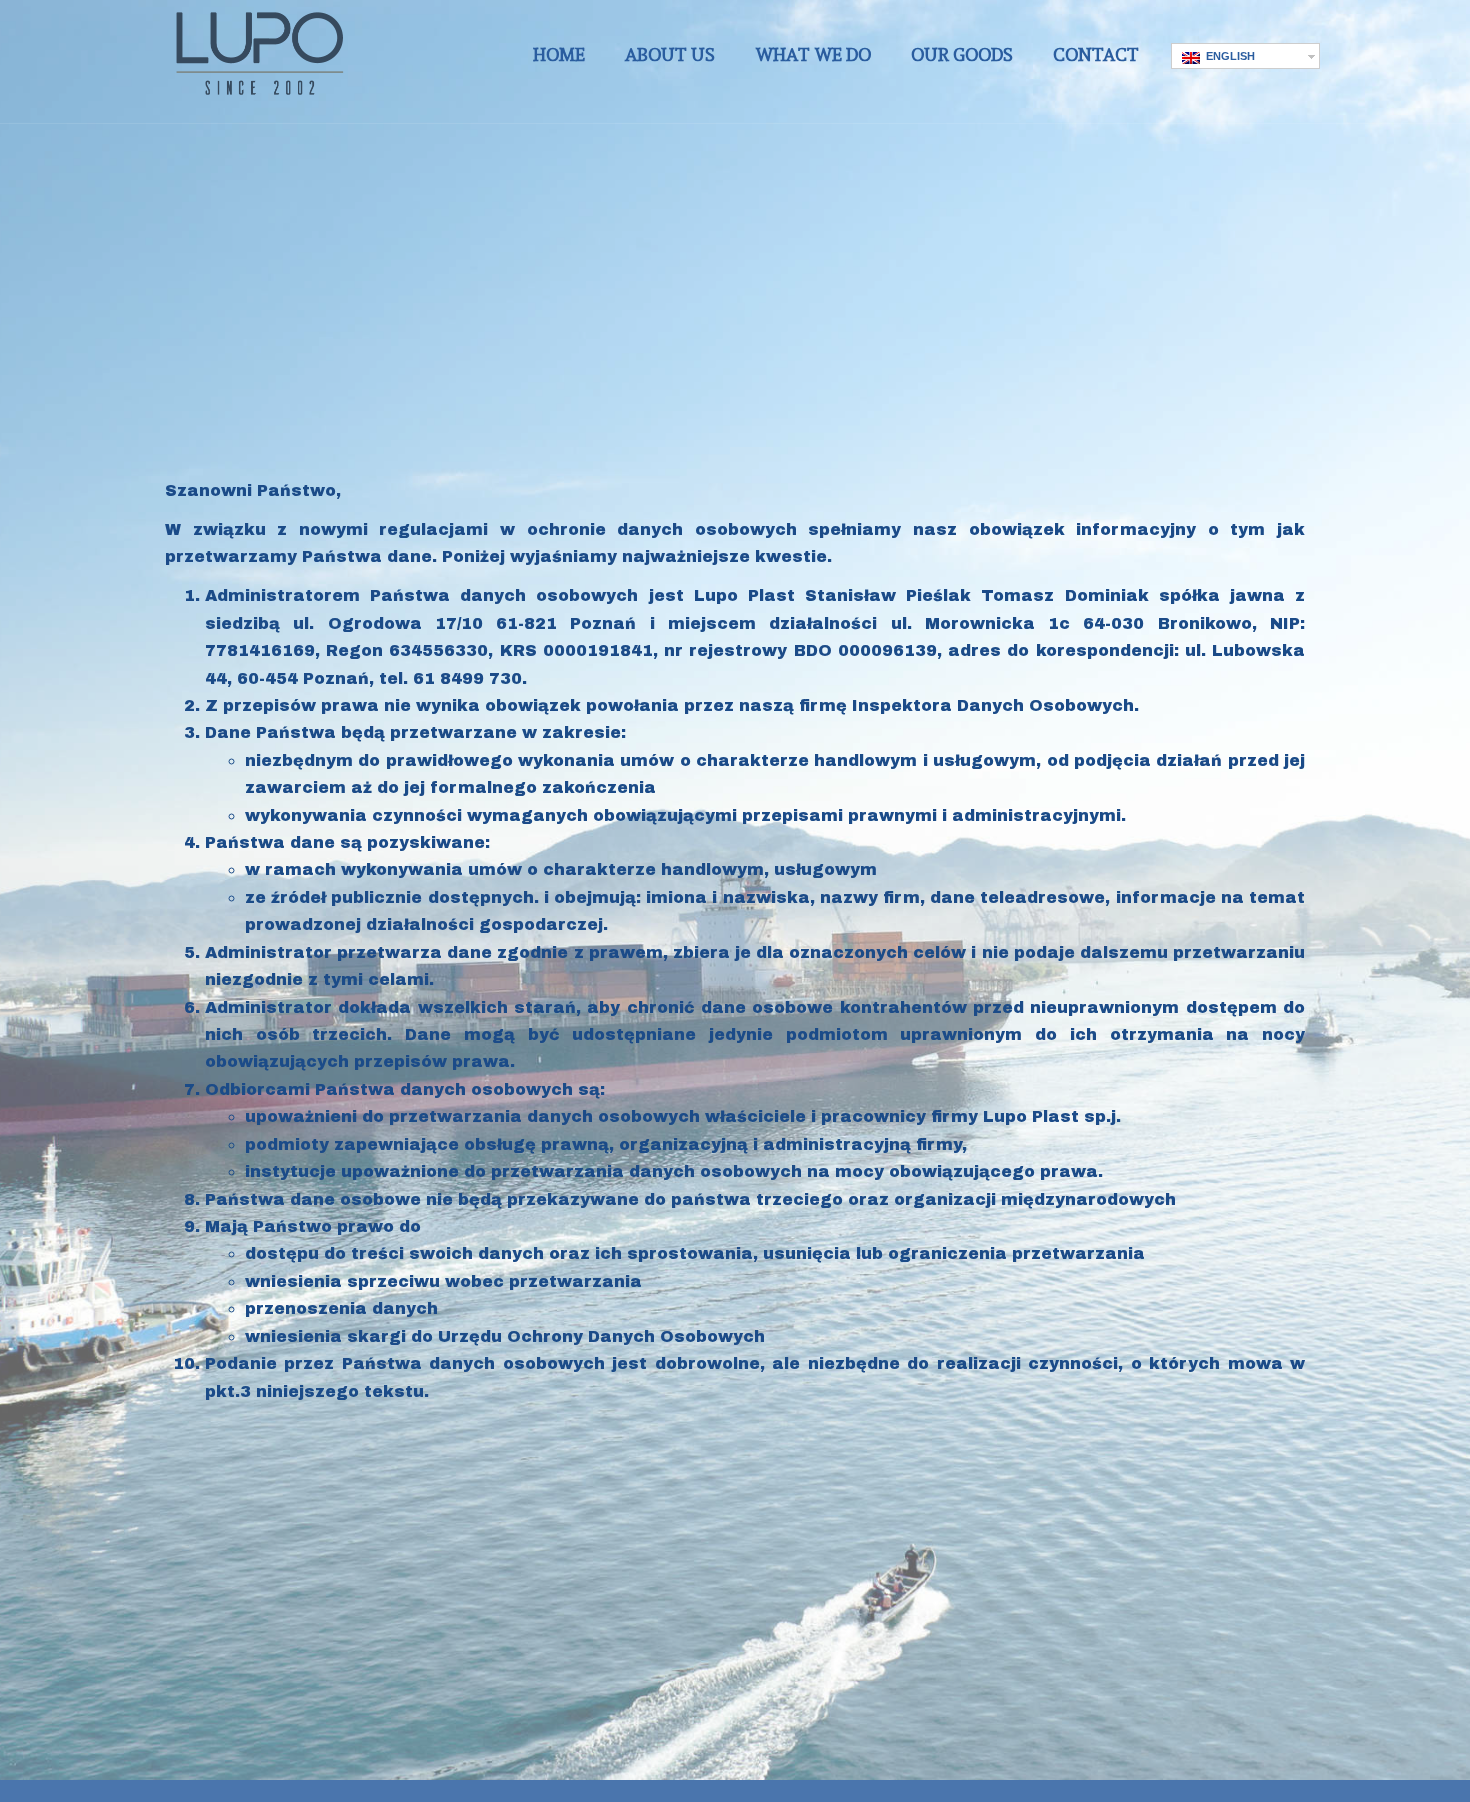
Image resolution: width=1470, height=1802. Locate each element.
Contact (1096, 54)
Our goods (962, 54)
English (1227, 56)
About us (670, 54)
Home (559, 54)
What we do (813, 54)
